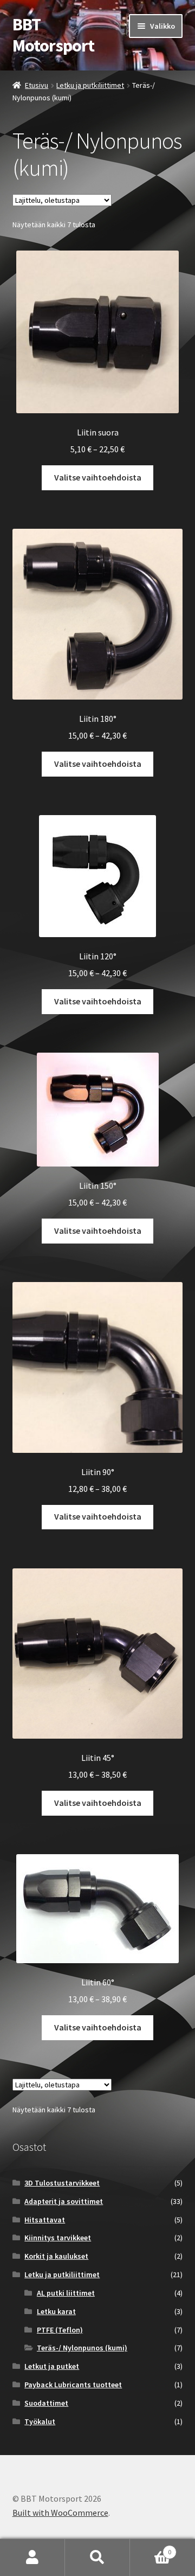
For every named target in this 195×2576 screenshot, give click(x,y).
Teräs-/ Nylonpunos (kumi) (82, 2348)
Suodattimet (46, 2403)
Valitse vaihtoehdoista (98, 477)
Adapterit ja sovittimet (64, 2201)
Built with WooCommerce (60, 2513)
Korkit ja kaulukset (56, 2256)
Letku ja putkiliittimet (90, 85)
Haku (97, 2558)
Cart (151, 2548)
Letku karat (56, 2311)
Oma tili (32, 2558)
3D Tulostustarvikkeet (62, 2183)
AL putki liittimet (66, 2293)
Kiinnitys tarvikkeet (58, 2238)
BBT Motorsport (53, 35)
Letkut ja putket (52, 2366)
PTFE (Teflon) (60, 2330)
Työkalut (40, 2421)
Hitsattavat (45, 2220)
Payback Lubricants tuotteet (73, 2385)
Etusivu (37, 85)
